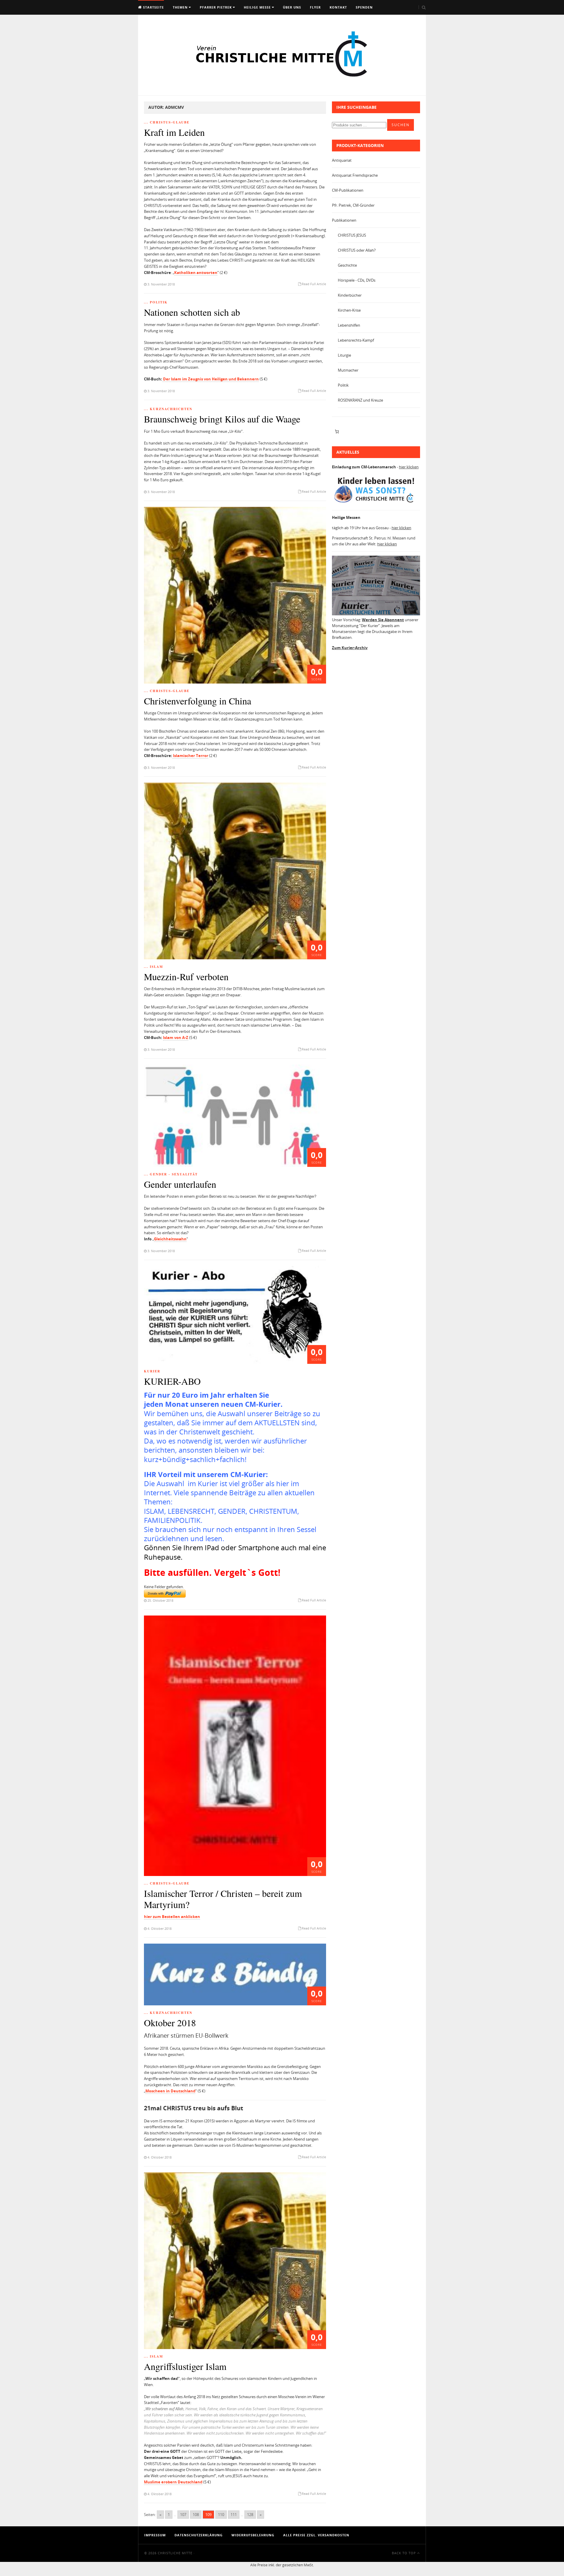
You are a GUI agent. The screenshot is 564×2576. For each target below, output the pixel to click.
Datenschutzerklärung (199, 2535)
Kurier (152, 1371)
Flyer (315, 7)
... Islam (153, 967)
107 (183, 2515)
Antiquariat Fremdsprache (355, 175)
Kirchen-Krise (349, 310)
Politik (343, 385)
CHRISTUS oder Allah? (357, 250)
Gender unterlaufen (180, 1184)
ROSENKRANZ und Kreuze (360, 400)
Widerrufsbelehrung (253, 2535)
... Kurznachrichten (168, 409)
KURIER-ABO (172, 1381)
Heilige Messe (257, 7)
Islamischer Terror (190, 756)
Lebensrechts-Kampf (356, 340)
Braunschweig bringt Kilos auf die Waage (222, 419)
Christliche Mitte (175, 2553)
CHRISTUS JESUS (352, 235)
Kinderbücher (350, 295)
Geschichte (347, 265)
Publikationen (344, 220)
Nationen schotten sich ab (192, 312)
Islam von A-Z (176, 1038)
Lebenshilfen (349, 325)
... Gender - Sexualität (171, 1174)
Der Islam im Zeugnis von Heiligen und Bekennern (210, 379)
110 (221, 2515)
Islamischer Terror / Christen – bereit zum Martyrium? (223, 1899)
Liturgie (344, 355)
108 (196, 2515)
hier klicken (409, 467)
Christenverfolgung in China (198, 701)
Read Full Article (314, 284)
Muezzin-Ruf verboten (186, 977)
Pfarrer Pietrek (216, 7)
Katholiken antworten (196, 273)
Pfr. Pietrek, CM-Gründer (353, 205)
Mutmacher (348, 370)
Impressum (155, 2535)
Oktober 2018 (170, 2023)
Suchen (401, 125)
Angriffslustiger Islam (185, 2366)
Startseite (153, 7)
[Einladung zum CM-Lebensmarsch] (376, 503)
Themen (180, 7)
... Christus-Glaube (167, 122)
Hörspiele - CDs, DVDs (357, 280)
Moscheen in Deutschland (170, 2091)
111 (234, 2515)
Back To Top (404, 2553)
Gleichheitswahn (170, 1239)
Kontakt (338, 7)
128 (250, 2515)
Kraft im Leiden (174, 132)
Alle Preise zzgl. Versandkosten (316, 2535)
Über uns (292, 7)
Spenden (364, 7)
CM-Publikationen (348, 190)
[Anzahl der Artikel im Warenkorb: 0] (337, 432)
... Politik (156, 302)
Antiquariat (342, 160)
